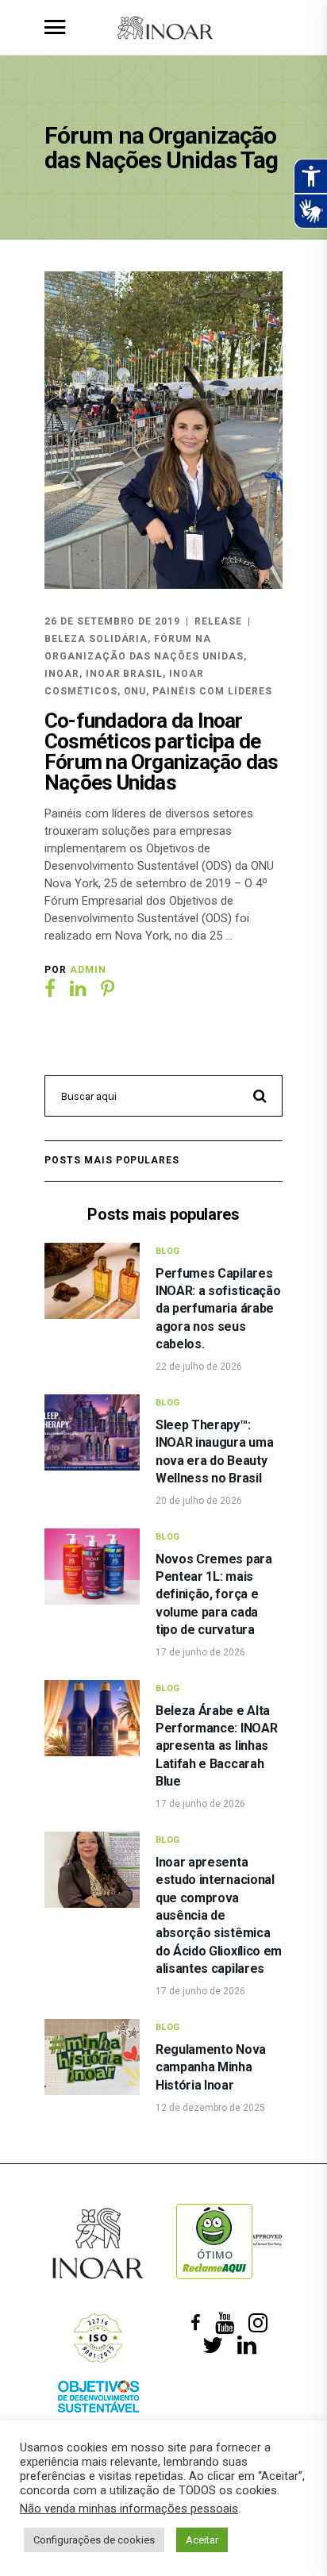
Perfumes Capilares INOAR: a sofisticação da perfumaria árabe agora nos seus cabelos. (218, 1309)
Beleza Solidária (96, 639)
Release (218, 621)
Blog (168, 1251)
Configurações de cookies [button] (94, 2540)
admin (88, 970)
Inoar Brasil (125, 674)
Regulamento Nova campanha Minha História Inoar (211, 2067)
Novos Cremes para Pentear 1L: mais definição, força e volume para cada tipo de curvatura (214, 1595)
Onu (135, 691)
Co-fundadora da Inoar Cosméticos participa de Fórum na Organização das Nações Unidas (161, 752)
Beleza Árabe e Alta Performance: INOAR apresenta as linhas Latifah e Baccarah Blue (216, 1746)
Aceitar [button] (202, 2540)
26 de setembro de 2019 (112, 621)
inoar (62, 674)
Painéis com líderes (212, 691)
